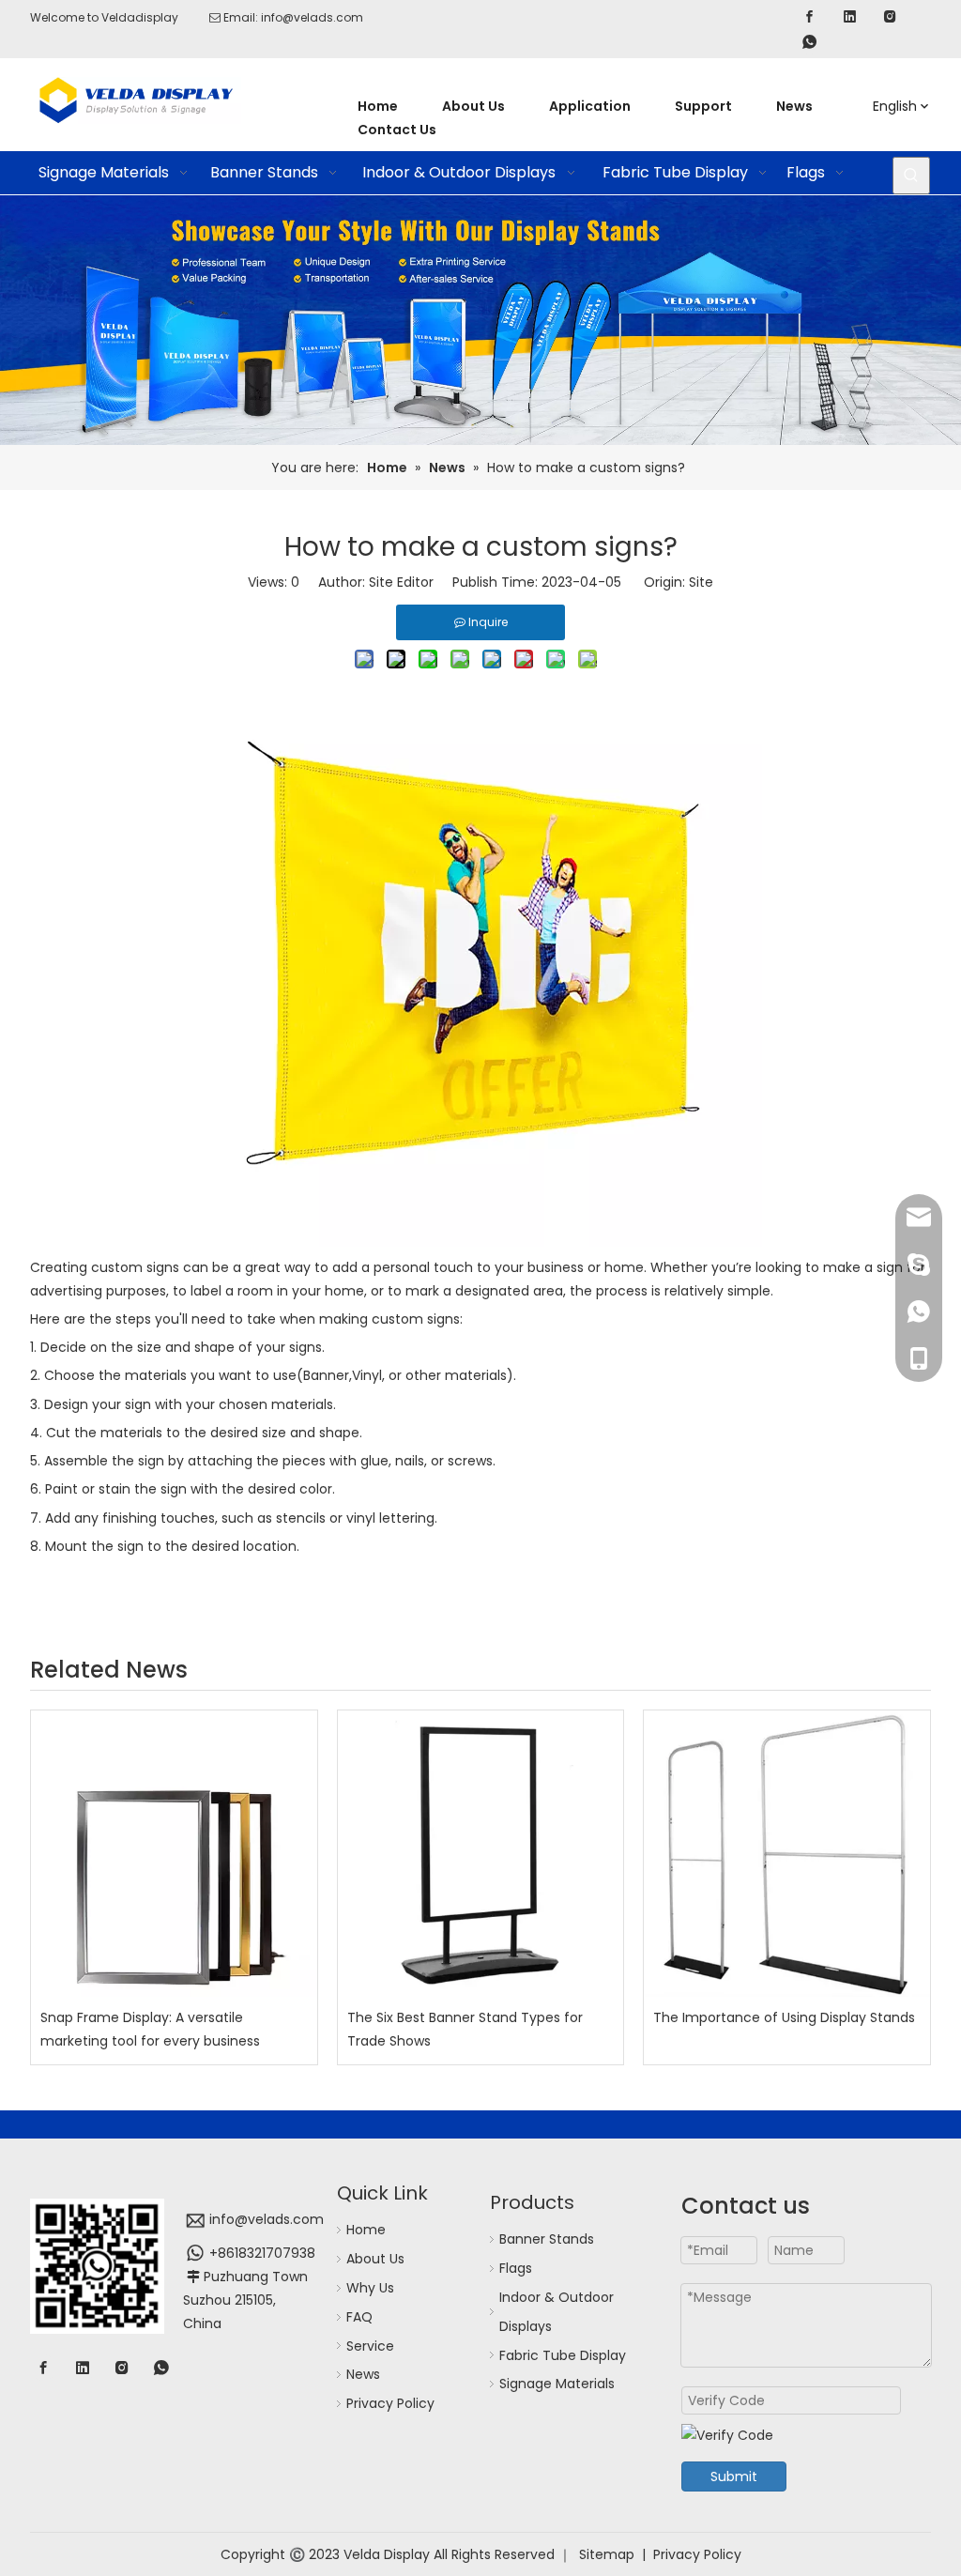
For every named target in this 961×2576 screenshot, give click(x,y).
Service (370, 2346)
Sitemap (607, 2554)
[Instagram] (890, 16)
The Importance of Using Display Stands (784, 2017)
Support (703, 106)
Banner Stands (547, 2239)
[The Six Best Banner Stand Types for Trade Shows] (481, 1854)
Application (590, 106)
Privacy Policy (390, 2403)
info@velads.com (312, 17)
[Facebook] (809, 16)
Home (378, 106)
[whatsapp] (809, 42)
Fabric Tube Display (563, 2355)
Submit (734, 2476)
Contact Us (397, 130)
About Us (473, 106)
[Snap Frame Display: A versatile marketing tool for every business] (174, 1854)
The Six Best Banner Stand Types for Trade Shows (465, 2029)
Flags (516, 2268)
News (794, 106)
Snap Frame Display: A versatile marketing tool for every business (150, 2029)
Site (701, 582)
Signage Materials (557, 2384)
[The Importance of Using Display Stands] (787, 1854)
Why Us (370, 2288)
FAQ (359, 2317)
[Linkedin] (850, 16)
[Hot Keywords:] (911, 176)
